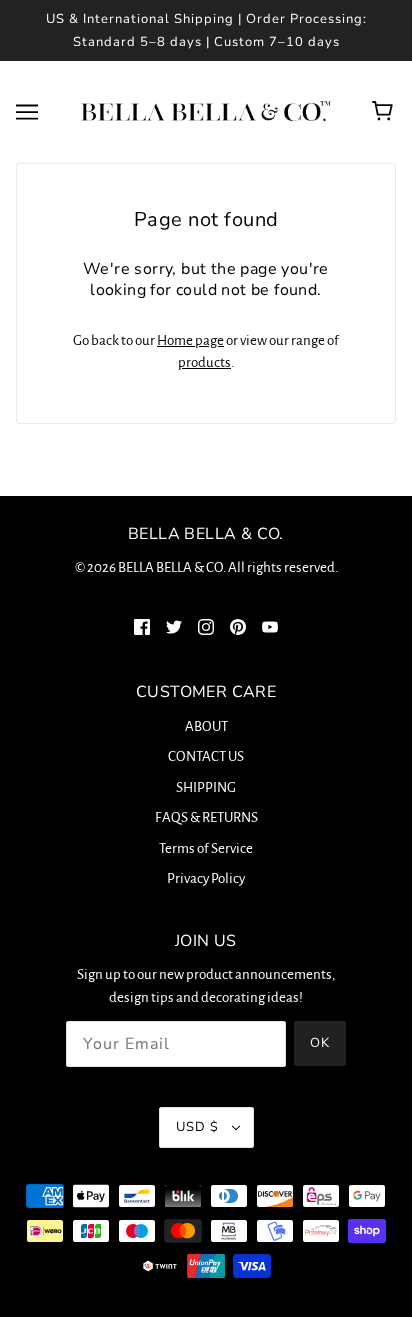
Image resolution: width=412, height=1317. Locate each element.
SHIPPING (206, 787)
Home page (190, 340)
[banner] (202, 110)
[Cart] (385, 112)
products (204, 362)
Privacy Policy (206, 878)
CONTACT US (206, 756)
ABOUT (206, 726)
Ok (320, 1043)
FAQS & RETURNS (206, 817)
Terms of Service (206, 848)
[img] (142, 627)
